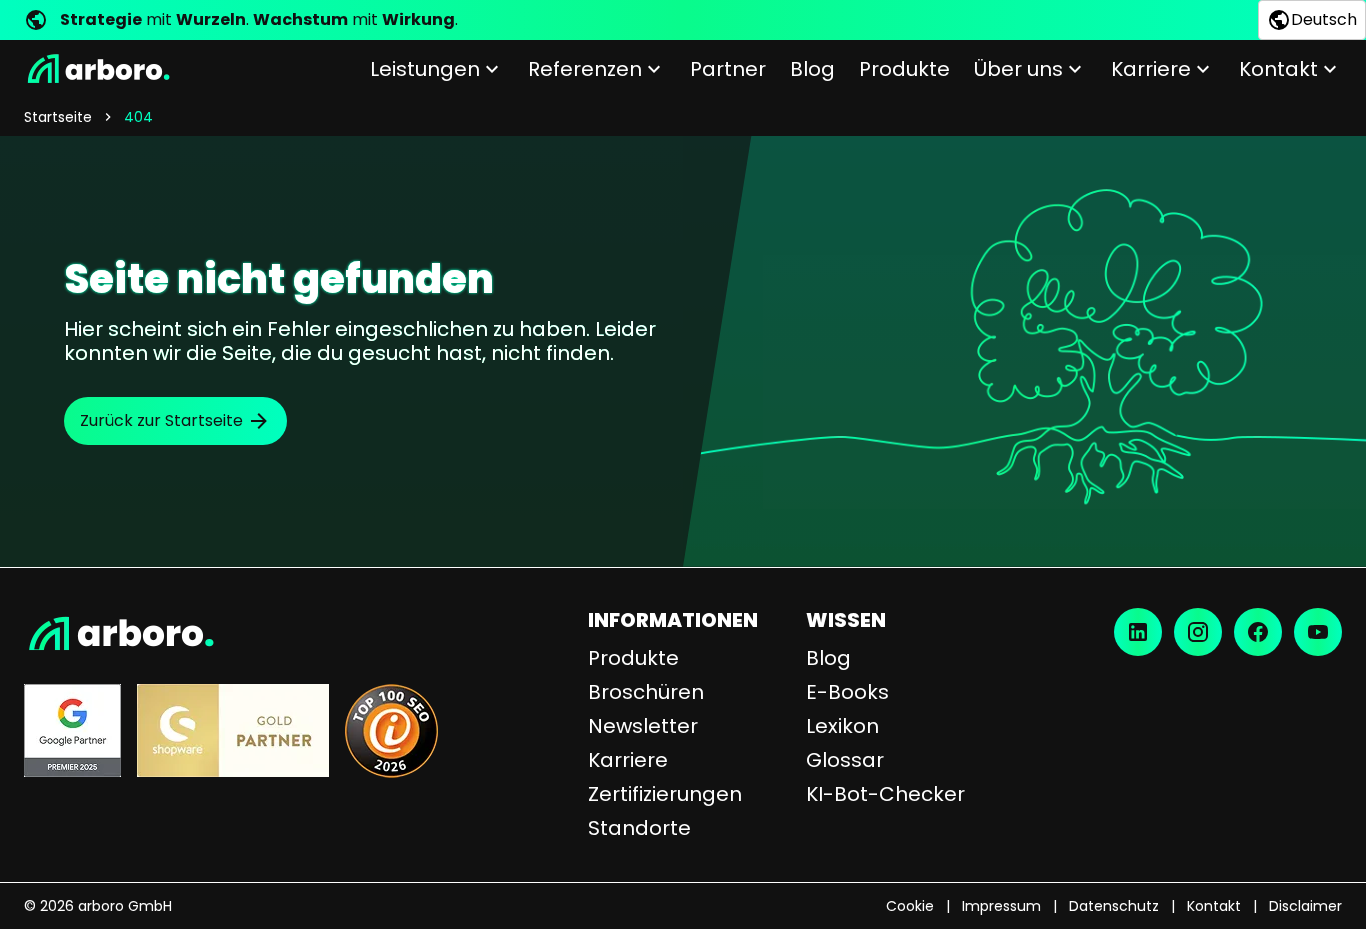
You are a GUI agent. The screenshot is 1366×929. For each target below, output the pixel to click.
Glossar (845, 760)
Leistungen (425, 69)
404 (138, 117)
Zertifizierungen (665, 794)
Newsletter (643, 726)
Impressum (1001, 906)
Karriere (1151, 69)
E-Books (847, 692)
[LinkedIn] (1138, 632)
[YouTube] (1318, 632)
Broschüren (646, 692)
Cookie (910, 906)
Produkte (904, 69)
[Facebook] (1258, 632)
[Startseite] (97, 69)
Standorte (639, 828)
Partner (728, 69)
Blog (812, 69)
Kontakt (1278, 69)
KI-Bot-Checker (885, 794)
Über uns (1018, 69)
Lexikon (842, 726)
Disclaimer (1305, 906)
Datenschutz (1114, 906)
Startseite (58, 117)
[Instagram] (1198, 632)
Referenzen (585, 69)
